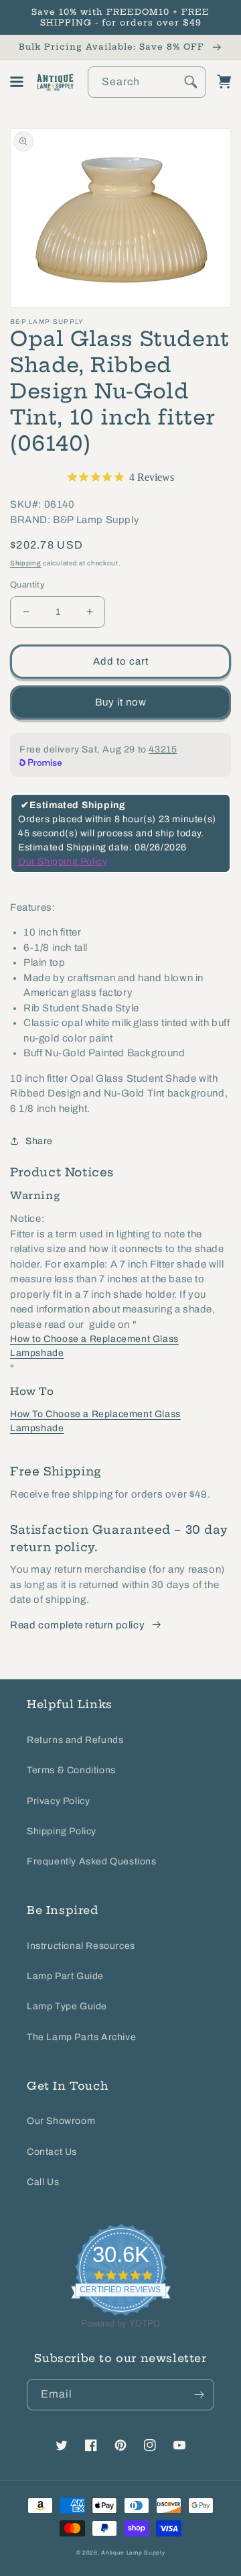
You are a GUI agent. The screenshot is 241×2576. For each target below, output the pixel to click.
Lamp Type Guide (67, 2006)
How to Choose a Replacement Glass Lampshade (94, 1346)
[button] (17, 82)
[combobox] (147, 82)
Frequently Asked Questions (92, 1861)
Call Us (43, 2182)
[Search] (191, 82)
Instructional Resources (81, 1946)
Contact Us (52, 2152)
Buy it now (121, 702)
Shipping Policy (62, 1831)
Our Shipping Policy (63, 861)
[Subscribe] (199, 2395)
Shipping (26, 563)
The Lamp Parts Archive (81, 2037)
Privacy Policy (58, 1801)
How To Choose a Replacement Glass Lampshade (95, 1421)
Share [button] (39, 1141)
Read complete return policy (77, 1625)
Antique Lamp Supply (133, 2553)
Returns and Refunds (75, 1740)
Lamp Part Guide (65, 1976)
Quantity (27, 585)
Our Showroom (61, 2121)
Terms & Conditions (71, 1770)
